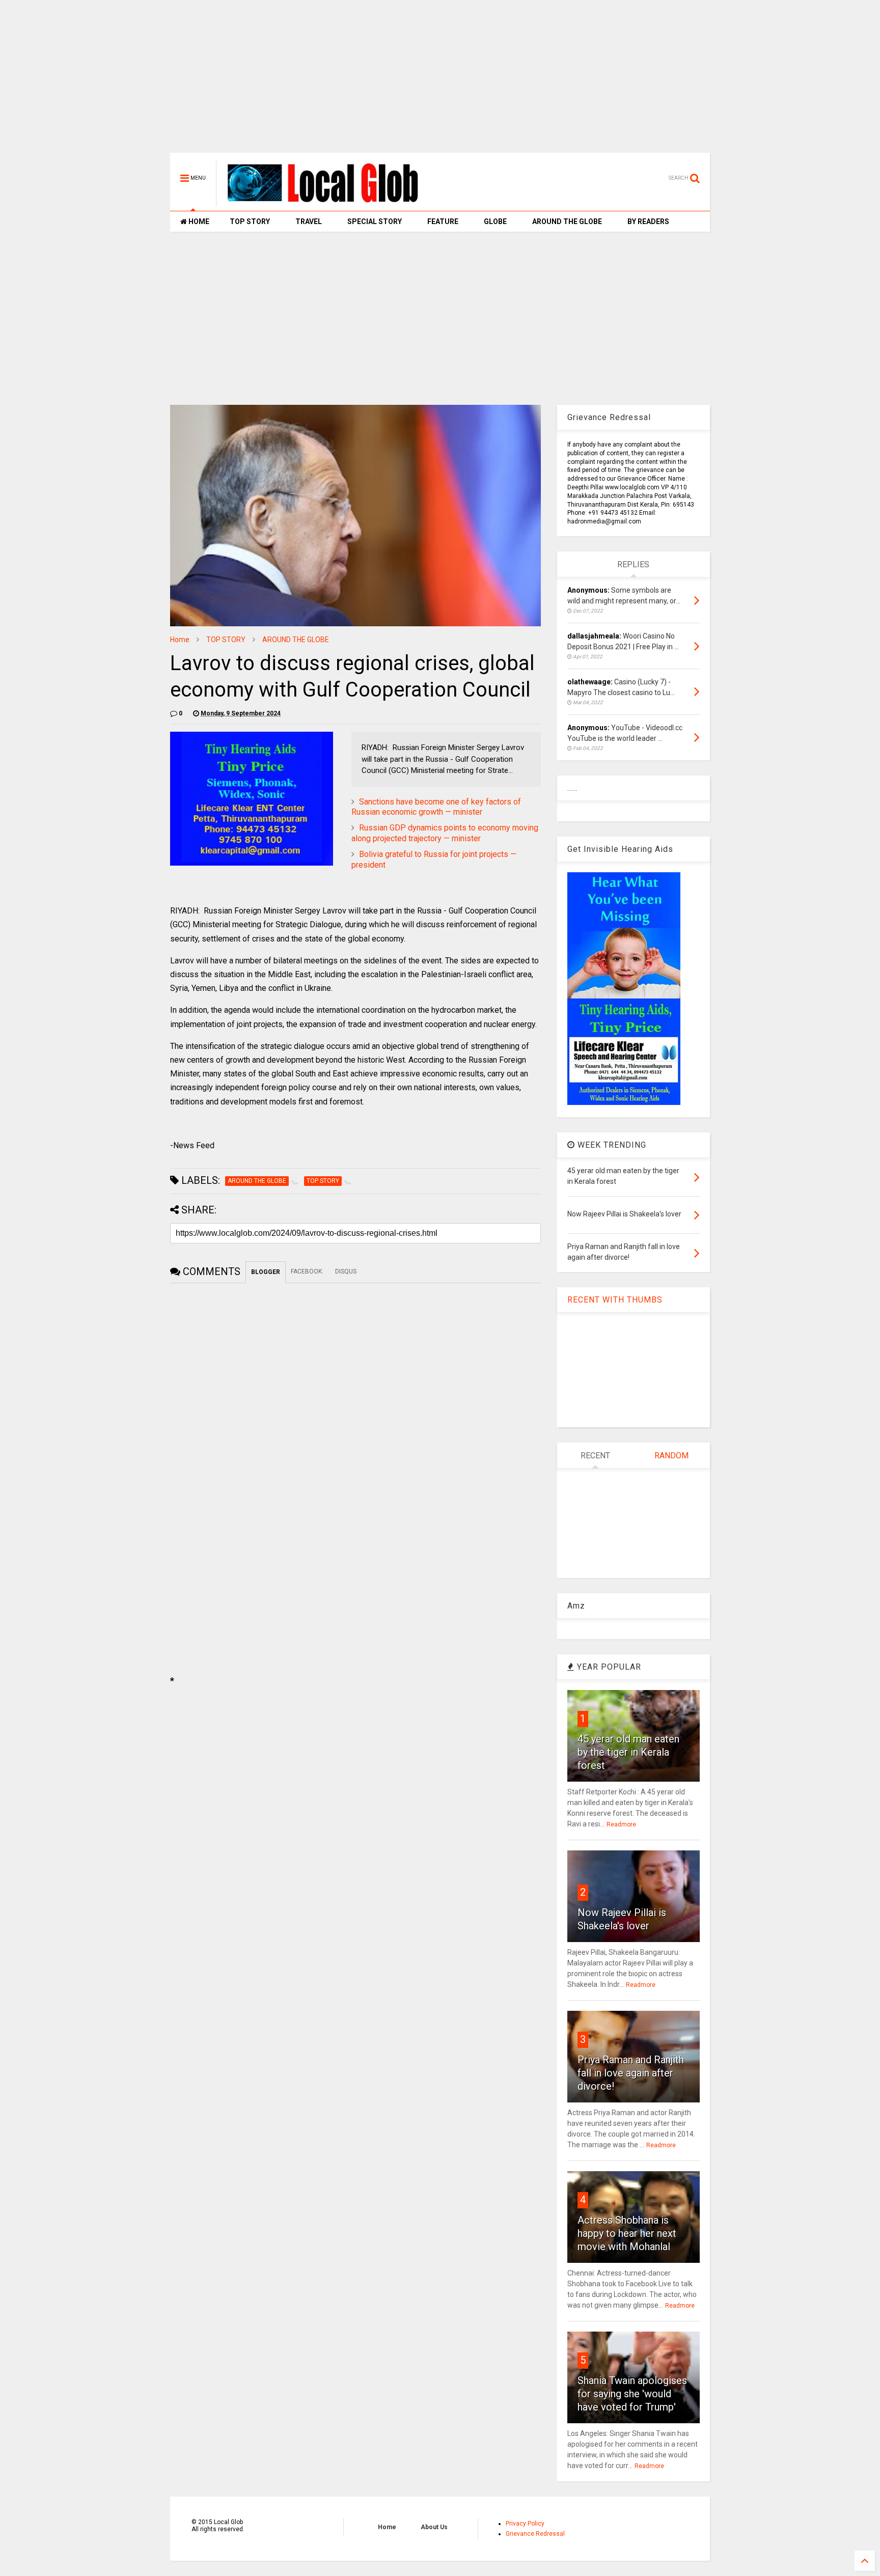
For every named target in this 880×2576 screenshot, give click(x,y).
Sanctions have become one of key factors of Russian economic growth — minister (436, 807)
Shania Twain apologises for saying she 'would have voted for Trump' (632, 2394)
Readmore (621, 1824)
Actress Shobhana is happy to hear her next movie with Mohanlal (627, 2233)
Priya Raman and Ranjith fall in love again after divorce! (631, 2073)
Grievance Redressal (535, 2534)
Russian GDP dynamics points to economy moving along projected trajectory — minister (445, 833)
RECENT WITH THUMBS (615, 1300)
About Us (434, 2527)
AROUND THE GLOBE (567, 221)
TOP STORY (250, 221)
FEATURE (443, 221)
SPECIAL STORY (375, 221)
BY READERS (648, 221)
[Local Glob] (330, 202)
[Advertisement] (440, 81)
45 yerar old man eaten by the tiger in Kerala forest (628, 1752)
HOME (198, 221)
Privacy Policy (525, 2524)
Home (180, 640)
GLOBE (495, 221)
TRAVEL (309, 221)
